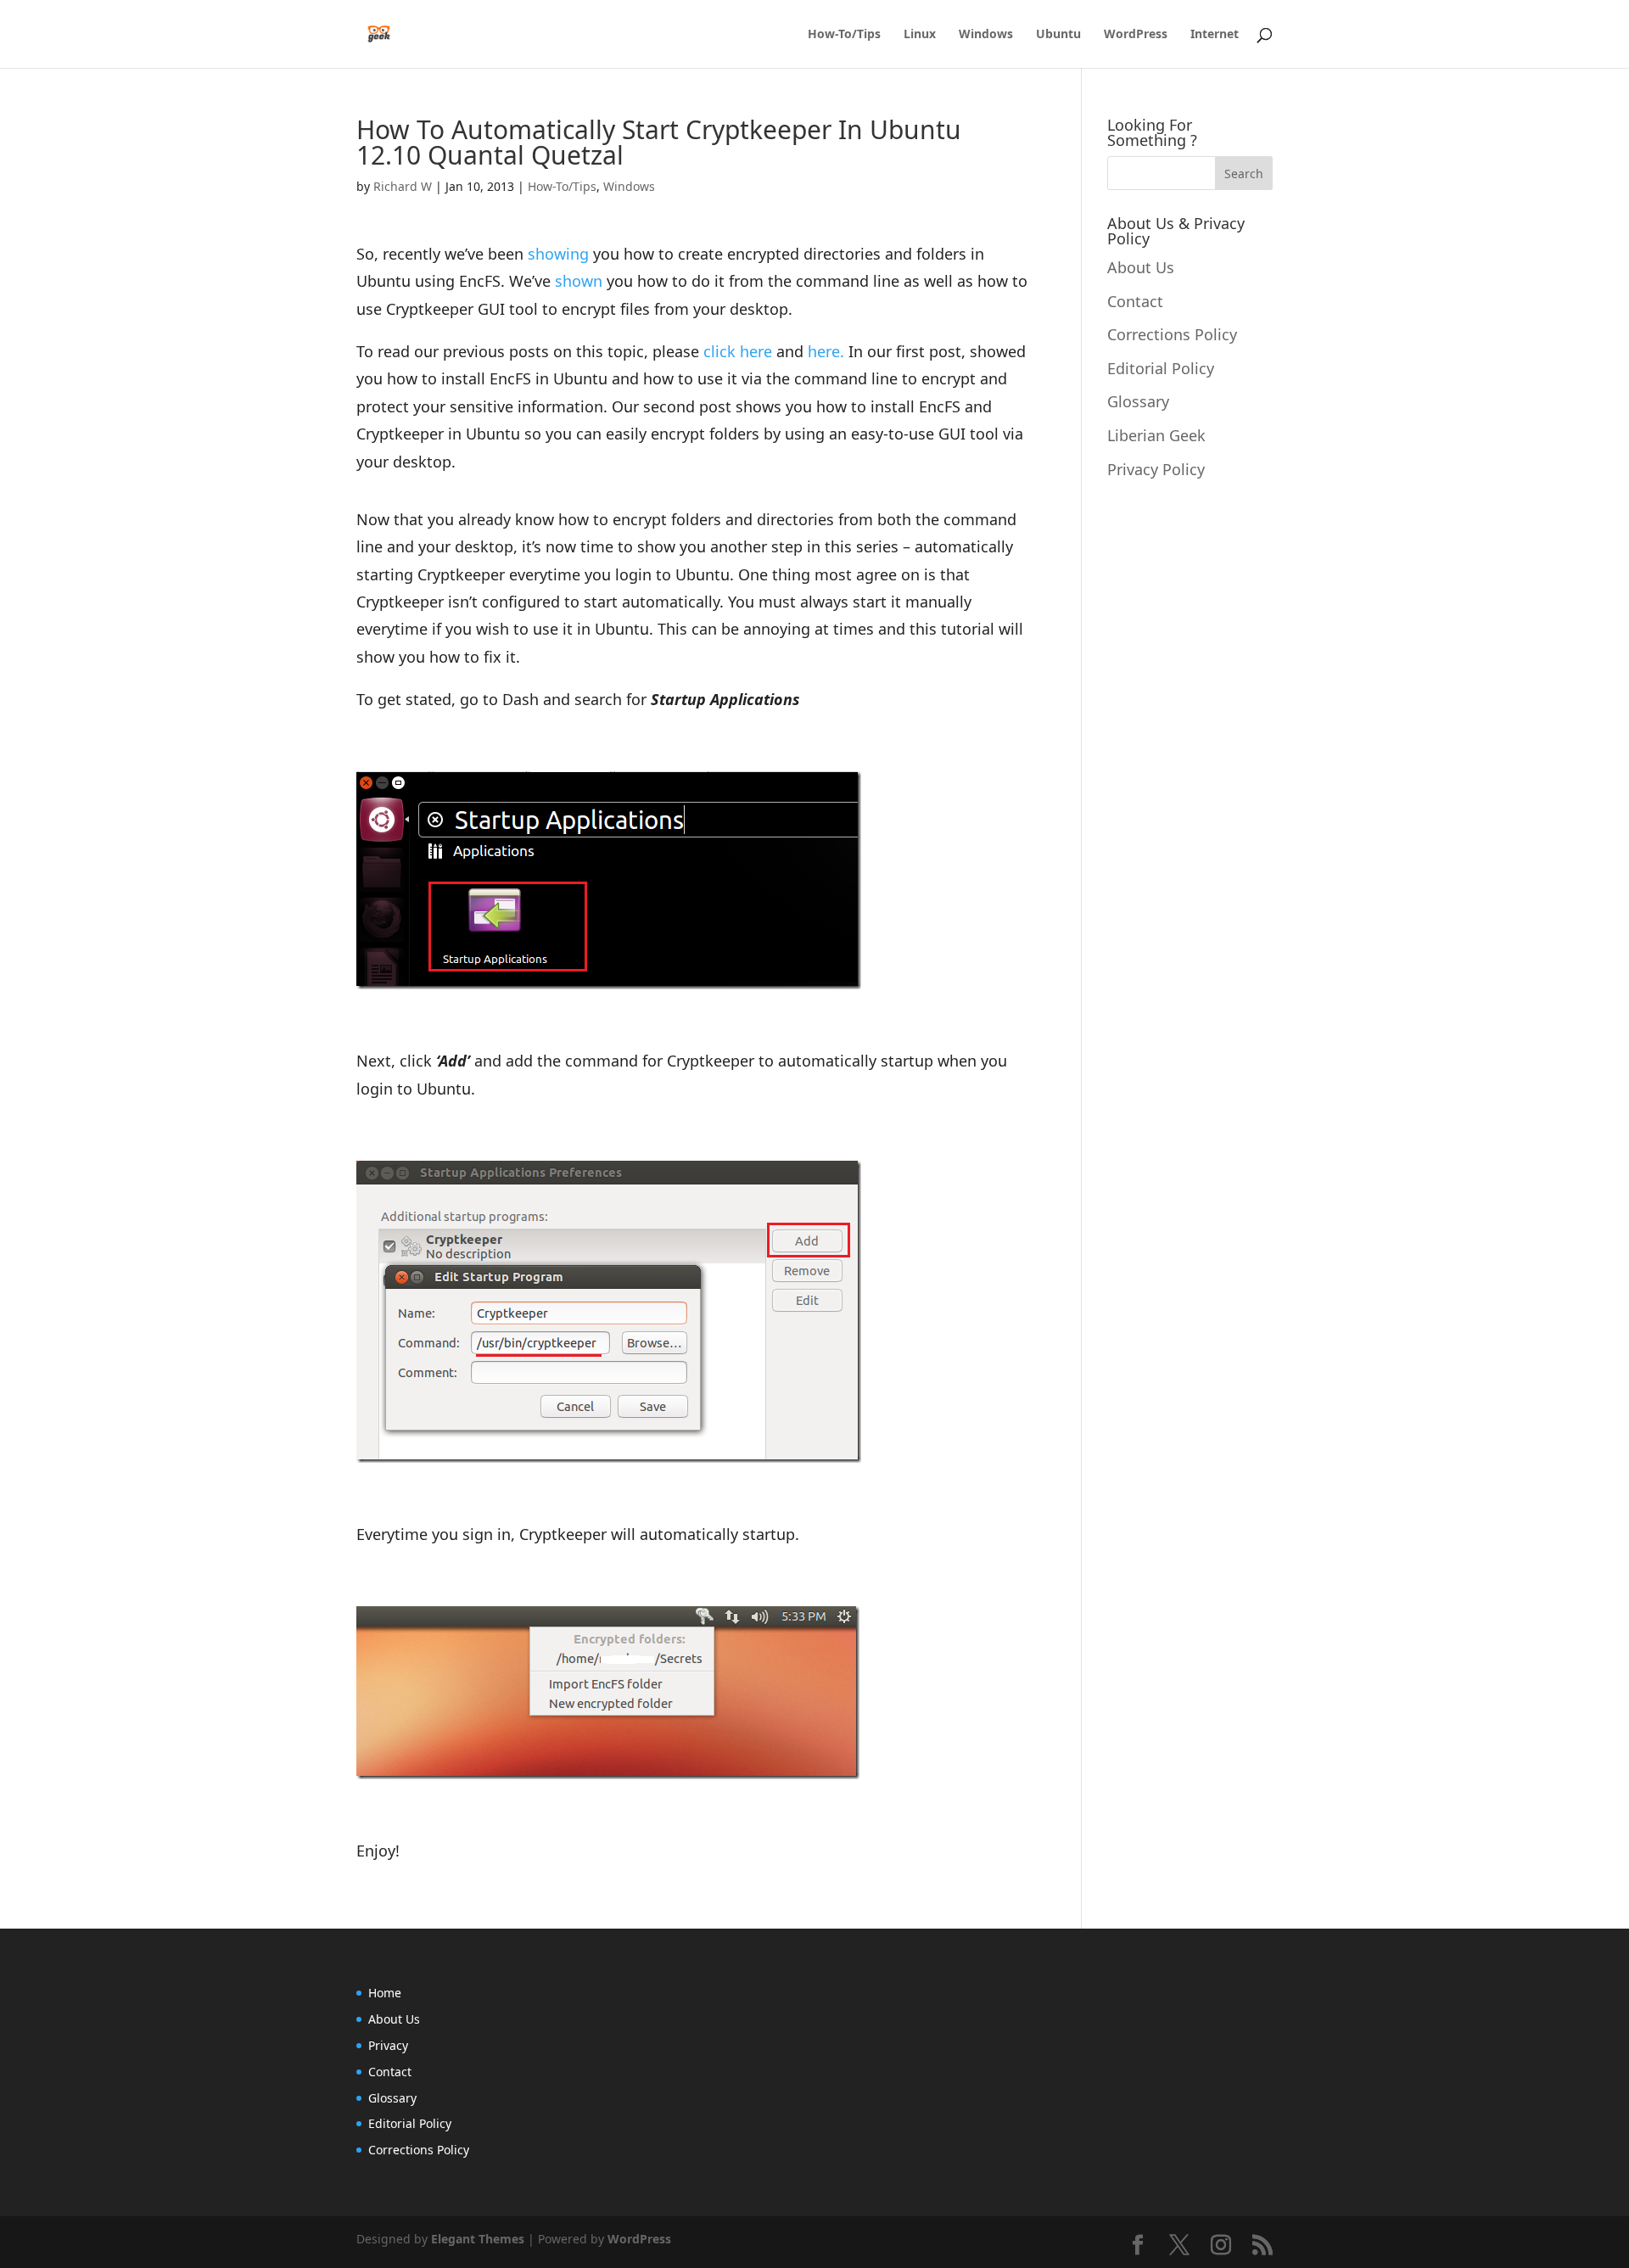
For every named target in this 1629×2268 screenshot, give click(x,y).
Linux (920, 35)
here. (826, 351)
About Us (1141, 267)
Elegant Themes (478, 2239)
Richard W (403, 186)
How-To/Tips (844, 35)
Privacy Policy (1156, 469)
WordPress (1136, 35)
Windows (986, 35)
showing (558, 254)
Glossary (1138, 401)
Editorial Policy (1161, 368)
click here (738, 351)
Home (385, 1993)
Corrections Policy (1172, 334)
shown (579, 281)
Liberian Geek (1156, 435)
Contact (1135, 301)
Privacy (388, 2045)
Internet (1215, 35)
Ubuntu (1058, 35)
